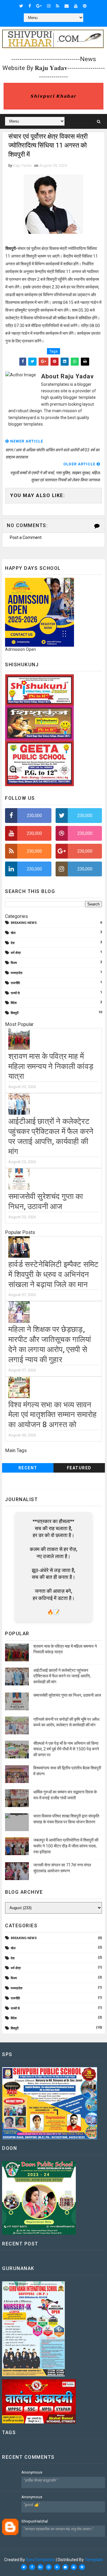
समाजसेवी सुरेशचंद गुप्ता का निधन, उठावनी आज (67, 1695)
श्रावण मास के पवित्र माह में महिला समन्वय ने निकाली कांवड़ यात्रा (51, 1066)
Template (94, 2560)
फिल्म (14, 963)
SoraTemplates (40, 2560)
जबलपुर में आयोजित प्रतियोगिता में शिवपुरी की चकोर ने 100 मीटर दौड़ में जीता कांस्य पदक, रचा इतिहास (66, 1846)
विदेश (14, 1003)
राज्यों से (15, 993)
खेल (13, 933)
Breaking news (24, 923)
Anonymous (32, 2472)
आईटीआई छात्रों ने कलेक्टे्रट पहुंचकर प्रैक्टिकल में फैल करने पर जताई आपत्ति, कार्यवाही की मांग (62, 1676)
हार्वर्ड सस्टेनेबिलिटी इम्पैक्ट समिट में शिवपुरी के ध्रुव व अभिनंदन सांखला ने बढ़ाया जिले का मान (53, 1274)
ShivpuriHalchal (35, 2521)
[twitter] (21, 6)
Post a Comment (26, 537)
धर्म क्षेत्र (16, 953)
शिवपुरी (15, 1013)
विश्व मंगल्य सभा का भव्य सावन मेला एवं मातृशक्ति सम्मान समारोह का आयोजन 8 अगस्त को (52, 1415)
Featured (79, 1468)
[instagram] (49, 6)
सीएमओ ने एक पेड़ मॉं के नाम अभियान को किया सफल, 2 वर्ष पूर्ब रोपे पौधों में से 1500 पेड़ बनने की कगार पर (66, 1749)
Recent (28, 1468)
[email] (67, 6)
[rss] (58, 6)
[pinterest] (85, 6)
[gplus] (39, 6)
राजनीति (15, 983)
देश (13, 943)
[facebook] (30, 6)
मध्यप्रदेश (16, 973)
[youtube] (76, 6)
